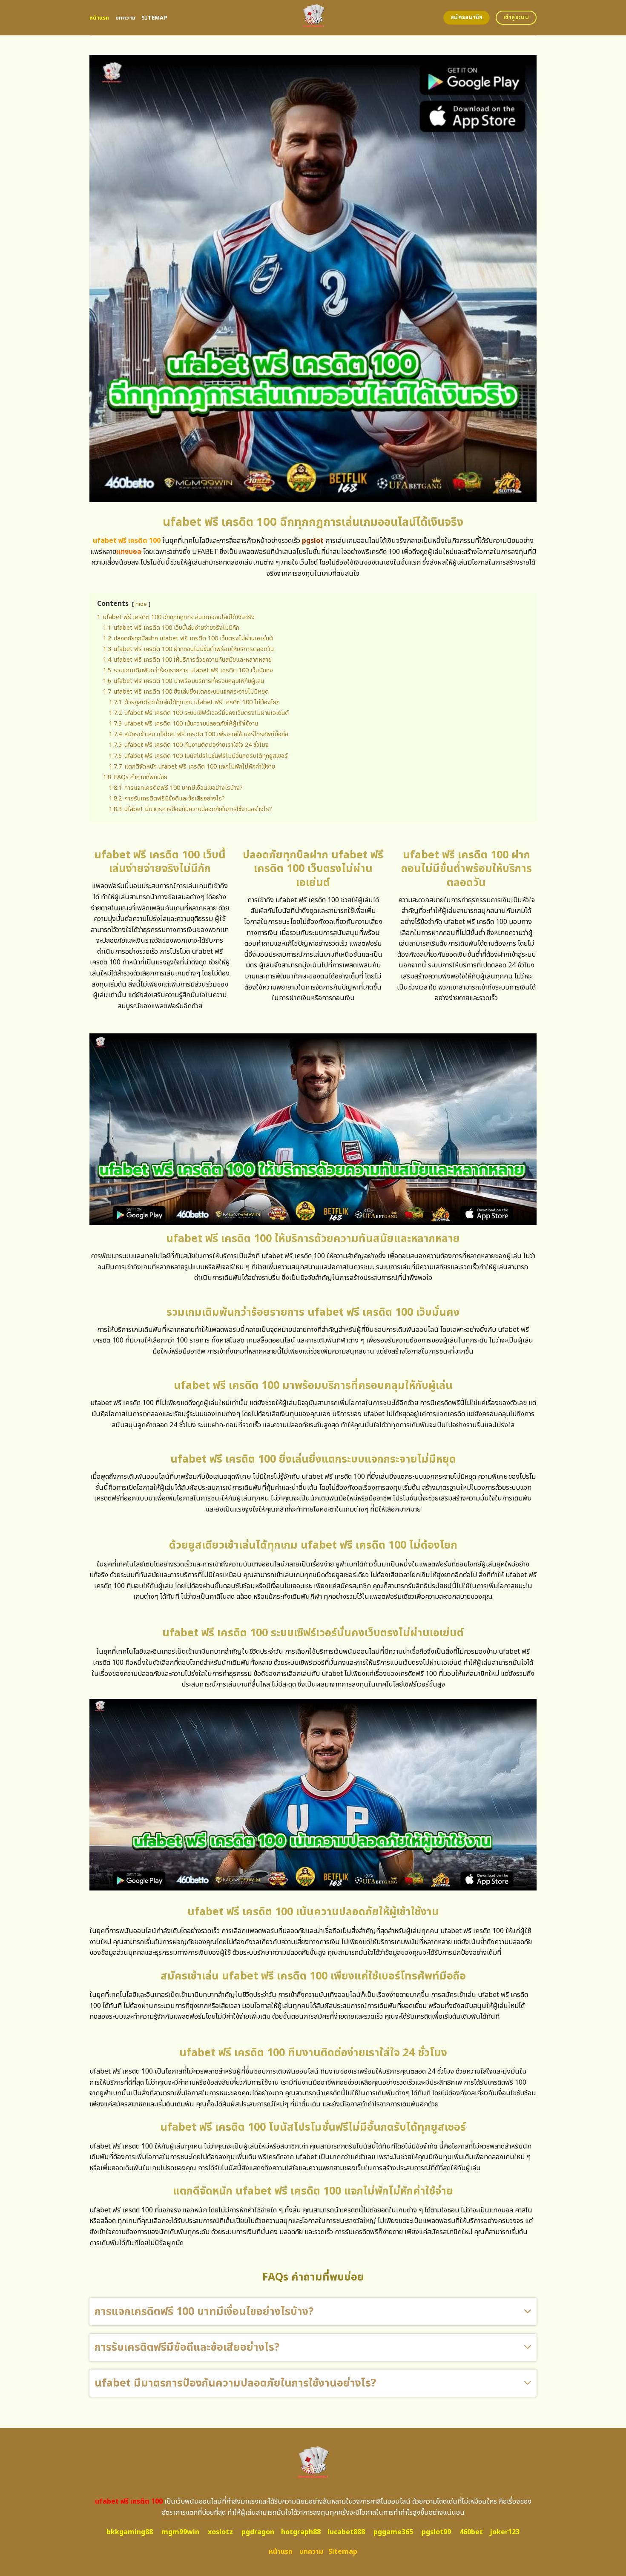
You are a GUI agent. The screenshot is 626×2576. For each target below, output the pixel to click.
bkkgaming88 (130, 2532)
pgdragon (258, 2532)
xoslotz (220, 2532)
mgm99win (180, 2532)
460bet (471, 2532)
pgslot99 (436, 2532)
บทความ (126, 18)
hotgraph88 (301, 2532)
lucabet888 (346, 2532)
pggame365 (393, 2532)
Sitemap (154, 18)
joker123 (505, 2532)
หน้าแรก (99, 18)
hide (141, 604)
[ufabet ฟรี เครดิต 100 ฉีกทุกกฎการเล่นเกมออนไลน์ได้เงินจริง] (313, 18)
